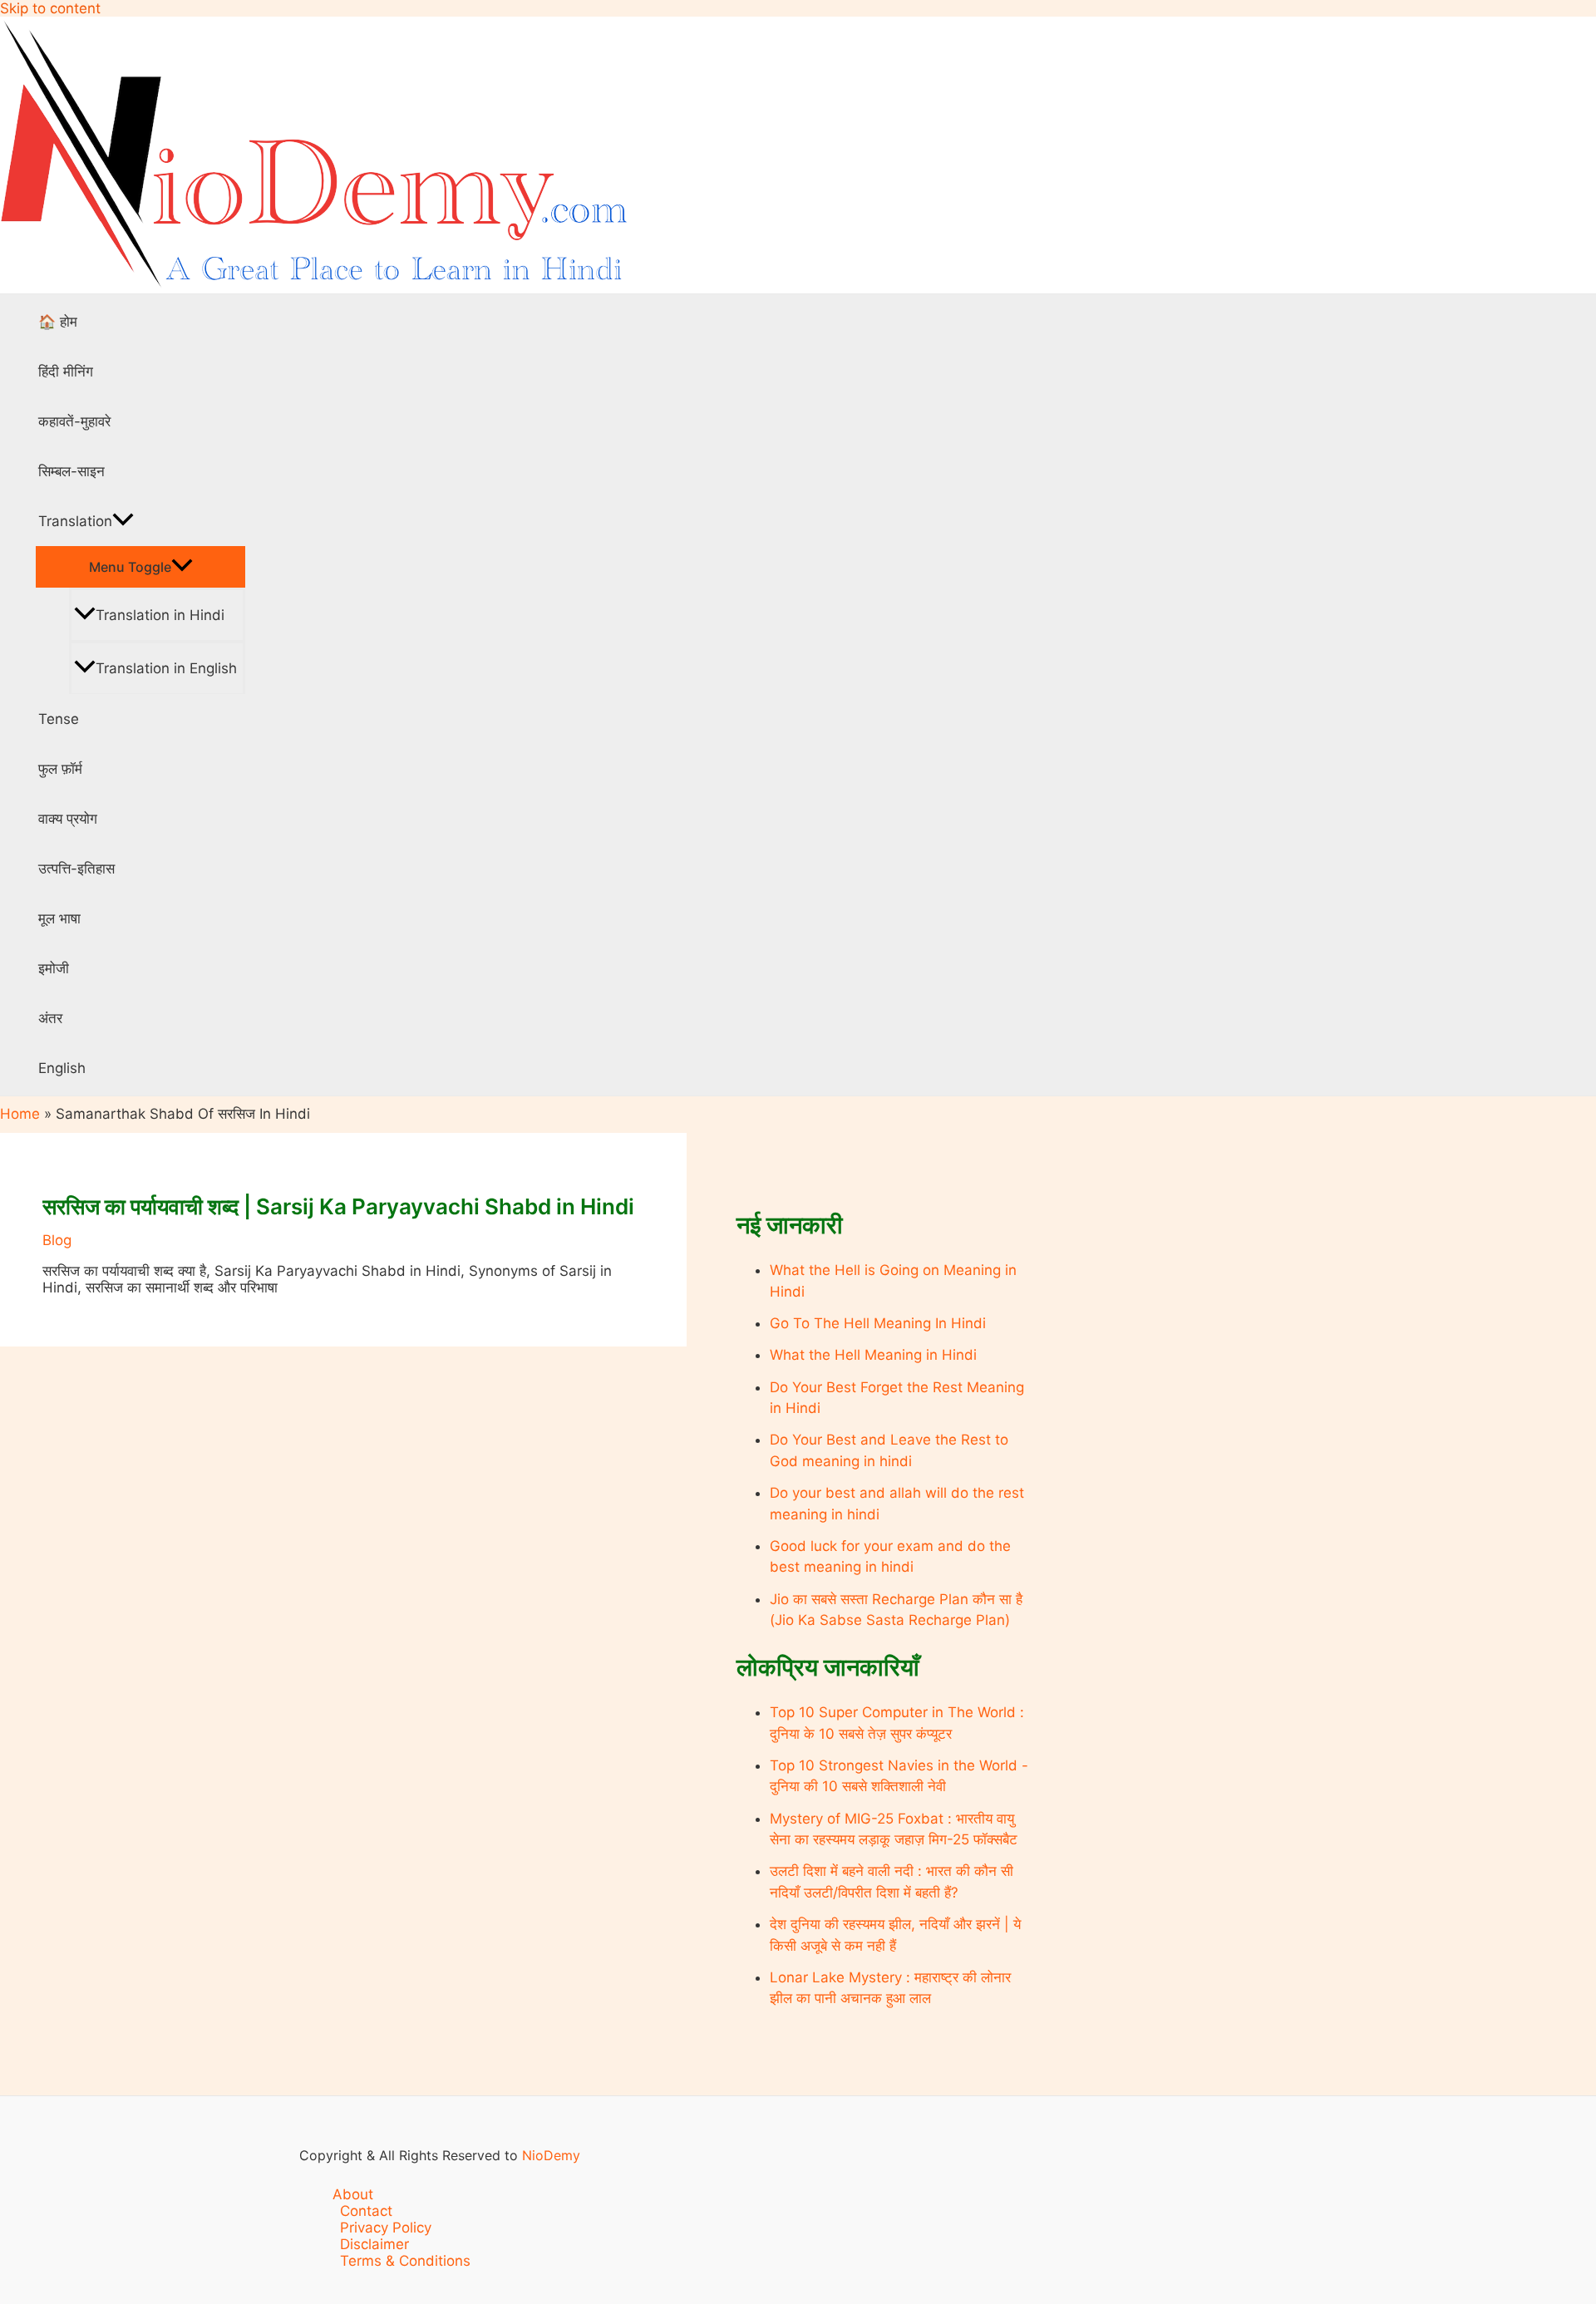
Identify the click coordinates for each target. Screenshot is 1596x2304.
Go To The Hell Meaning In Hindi (878, 1323)
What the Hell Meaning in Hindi (873, 1355)
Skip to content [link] (50, 8)
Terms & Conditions (405, 2261)
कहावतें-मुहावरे (74, 421)
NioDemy (551, 2155)
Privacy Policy (386, 2228)
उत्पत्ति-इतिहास (76, 869)
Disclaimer (374, 2244)
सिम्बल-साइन (71, 471)
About (353, 2194)
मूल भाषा (59, 918)
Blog (57, 1240)
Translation (75, 521)
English (62, 1068)
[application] (123, 521)
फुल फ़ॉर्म (60, 769)
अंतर (50, 1018)
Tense (59, 719)
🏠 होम (58, 322)
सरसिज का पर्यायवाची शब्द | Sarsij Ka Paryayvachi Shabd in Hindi (338, 1206)
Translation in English (166, 668)
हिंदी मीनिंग (66, 372)
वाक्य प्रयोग (68, 819)
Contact (366, 2211)
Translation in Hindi (160, 615)
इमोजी (54, 968)
